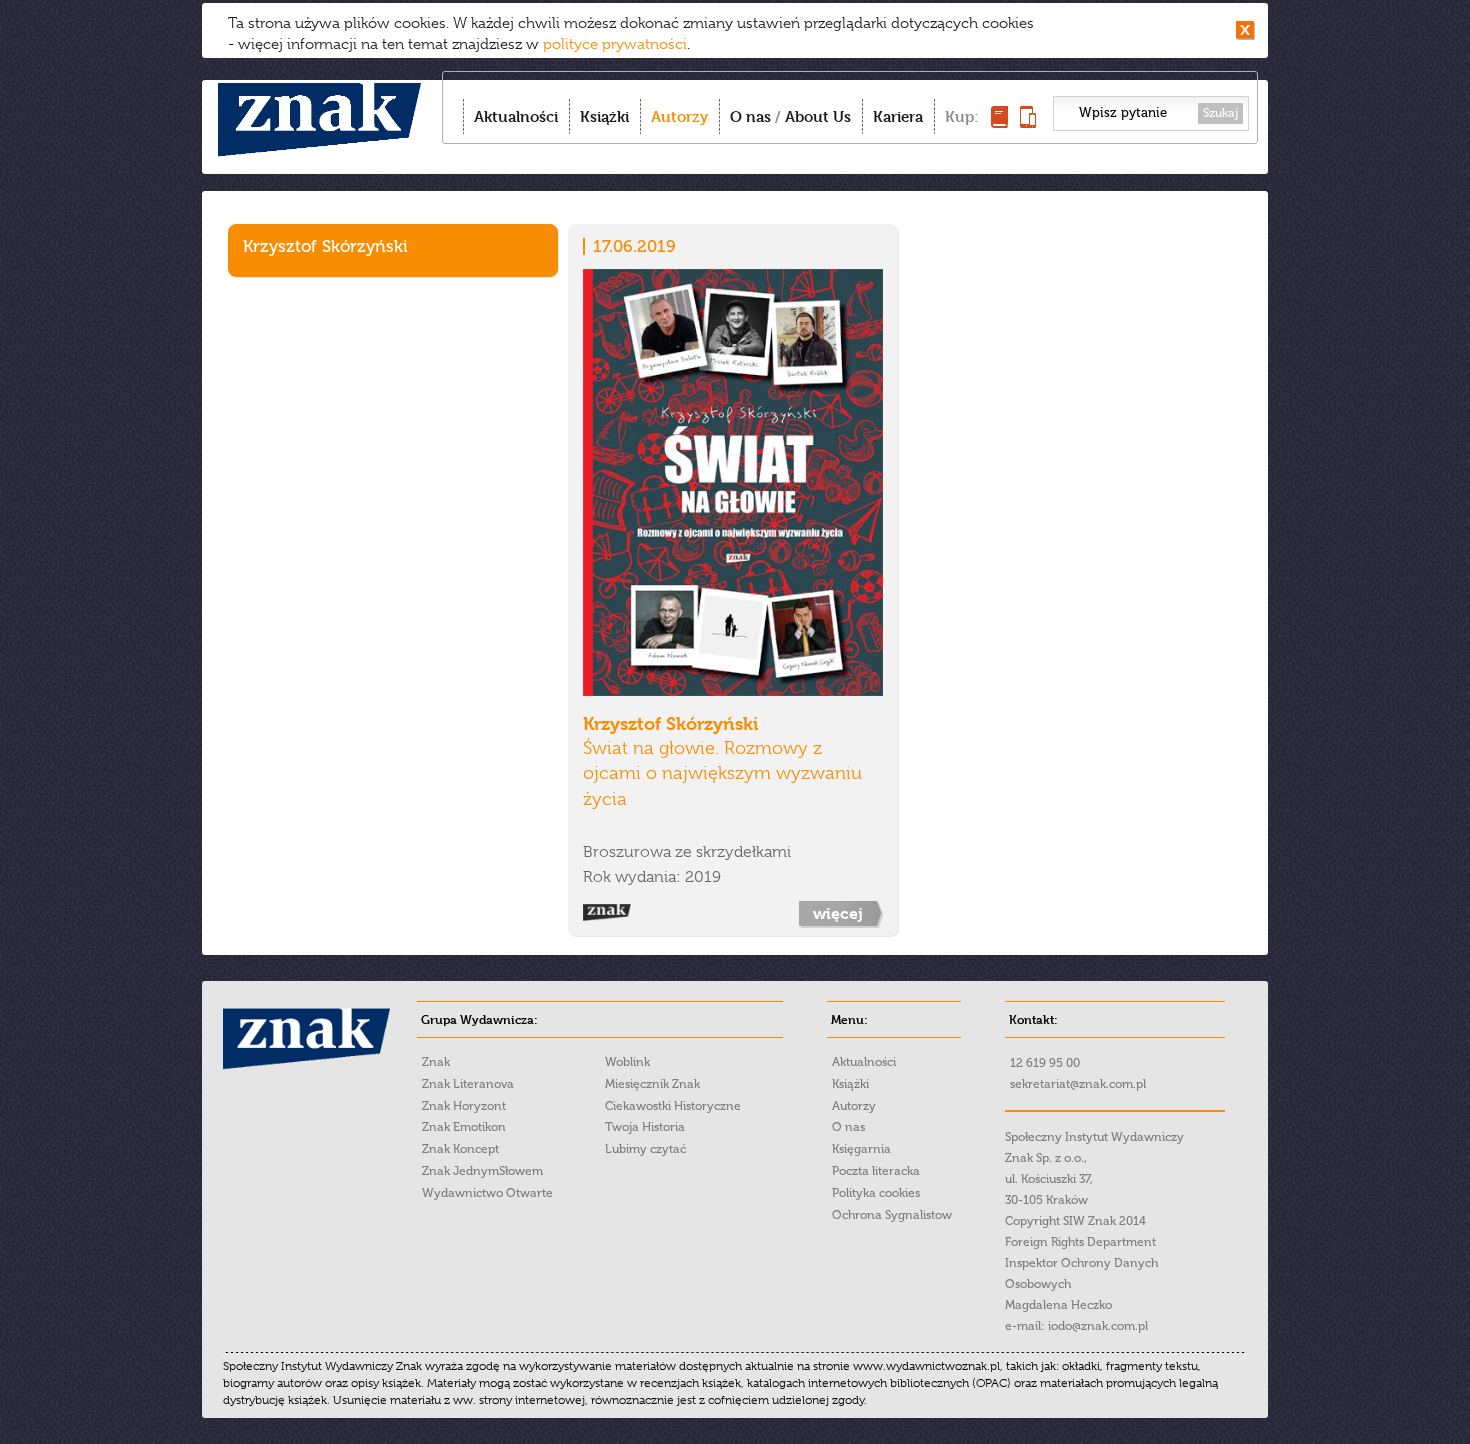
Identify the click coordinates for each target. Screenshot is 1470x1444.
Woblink (627, 1062)
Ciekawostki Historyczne (673, 1106)
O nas (750, 116)
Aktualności (516, 116)
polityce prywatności (615, 44)
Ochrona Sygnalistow (892, 1215)
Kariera (898, 116)
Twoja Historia (645, 1127)
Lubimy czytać (645, 1149)
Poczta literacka (876, 1171)
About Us (818, 116)
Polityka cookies (876, 1193)
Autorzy (679, 116)
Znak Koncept (460, 1149)
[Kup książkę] (999, 122)
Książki (604, 116)
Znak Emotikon (464, 1127)
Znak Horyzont (464, 1106)
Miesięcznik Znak (652, 1084)
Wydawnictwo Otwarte (487, 1193)
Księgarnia (861, 1149)
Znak (436, 1062)
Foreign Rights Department (1080, 1242)
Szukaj (1220, 113)
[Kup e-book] (1028, 122)
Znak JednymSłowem (482, 1171)
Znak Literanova (468, 1084)
